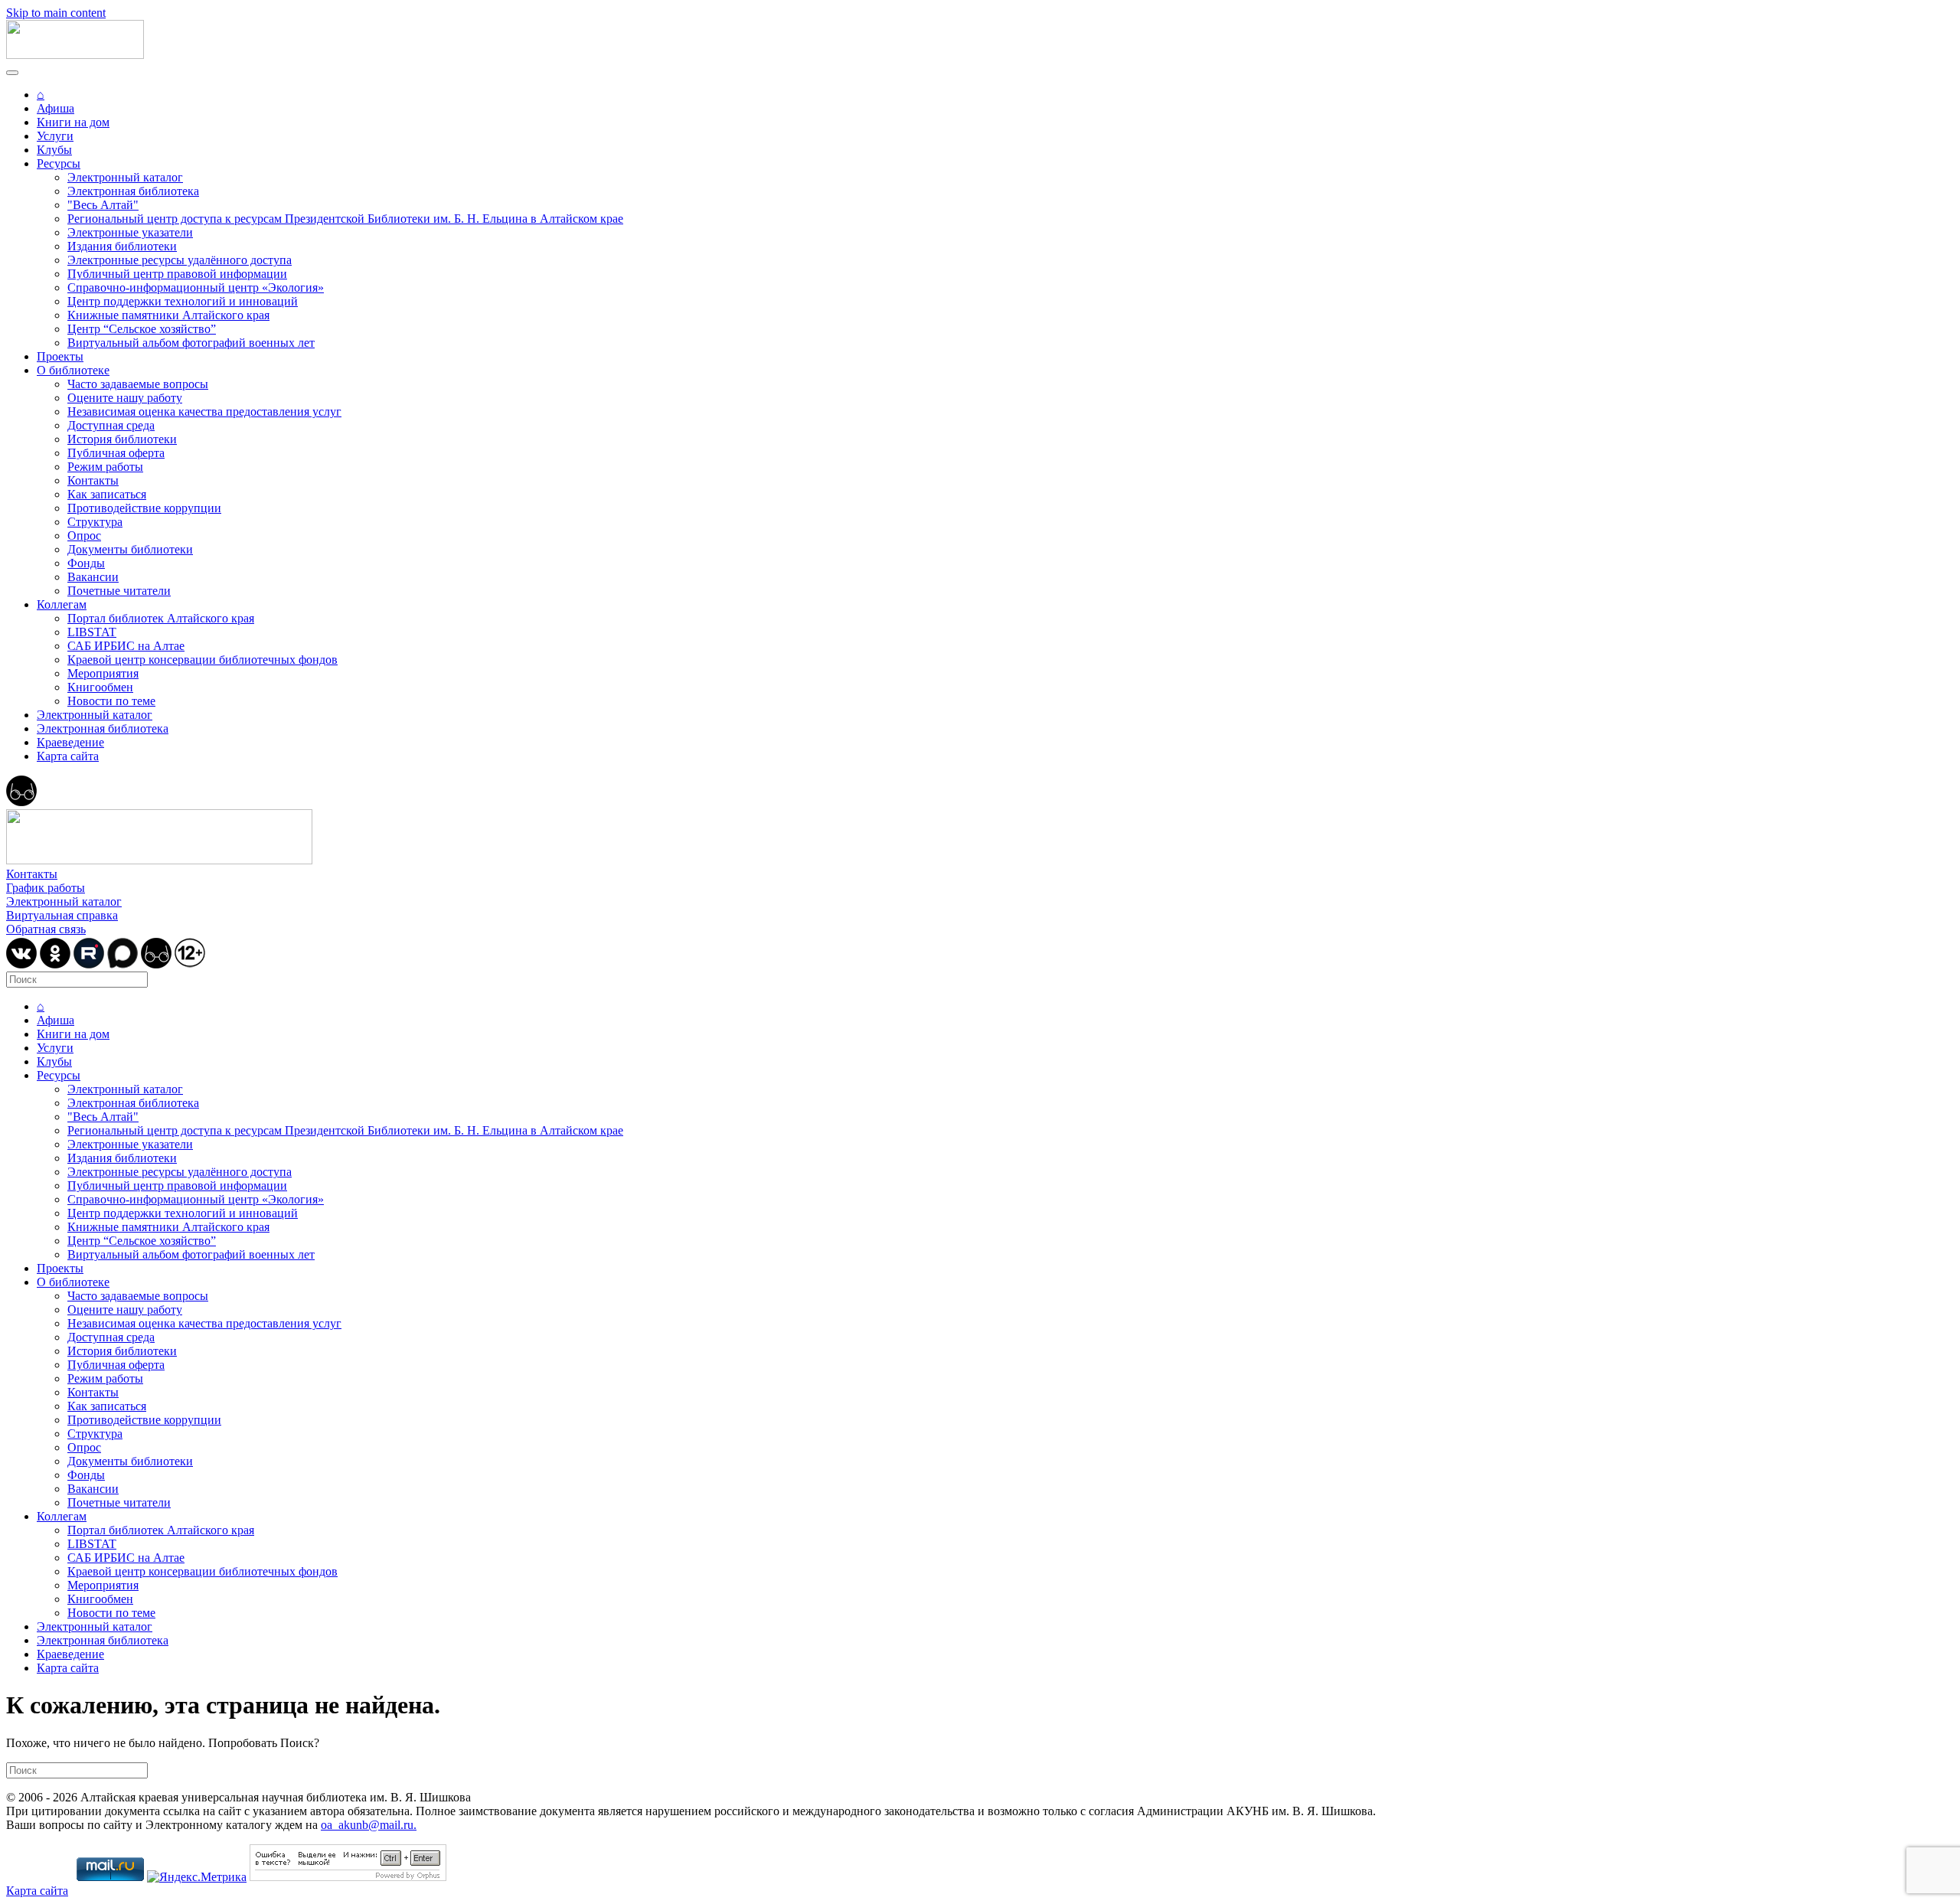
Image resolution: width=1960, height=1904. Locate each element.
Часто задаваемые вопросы (138, 384)
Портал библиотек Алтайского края (161, 618)
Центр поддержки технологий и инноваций (183, 301)
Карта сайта (68, 756)
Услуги (55, 136)
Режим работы (105, 467)
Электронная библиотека (133, 191)
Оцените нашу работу (125, 398)
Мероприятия (103, 673)
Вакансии (93, 577)
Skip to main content (56, 13)
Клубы (54, 150)
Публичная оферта (116, 453)
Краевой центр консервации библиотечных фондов (203, 660)
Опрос (84, 536)
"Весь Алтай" (103, 205)
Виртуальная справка (62, 915)
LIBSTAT (92, 632)
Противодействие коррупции (144, 508)
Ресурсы (59, 163)
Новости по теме (111, 701)
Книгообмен (100, 687)
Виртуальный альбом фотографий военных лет (191, 343)
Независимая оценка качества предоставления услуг (204, 411)
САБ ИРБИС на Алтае (126, 646)
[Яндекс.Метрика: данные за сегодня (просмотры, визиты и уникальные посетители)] (197, 1877)
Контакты (93, 480)
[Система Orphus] (348, 1877)
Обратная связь (46, 929)
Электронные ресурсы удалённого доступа (180, 260)
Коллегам (62, 604)
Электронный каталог (125, 177)
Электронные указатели (130, 232)
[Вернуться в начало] (75, 55)
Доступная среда (111, 425)
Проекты (60, 356)
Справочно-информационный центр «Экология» (196, 287)
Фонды (86, 563)
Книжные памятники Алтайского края (168, 315)
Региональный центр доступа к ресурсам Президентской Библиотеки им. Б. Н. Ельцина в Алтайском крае (345, 219)
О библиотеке (73, 370)
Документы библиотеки (130, 549)
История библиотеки (122, 439)
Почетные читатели (119, 591)
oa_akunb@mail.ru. (369, 1825)
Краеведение (70, 742)
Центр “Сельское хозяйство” (142, 329)
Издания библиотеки (122, 246)
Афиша (56, 108)
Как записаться (107, 494)
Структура (95, 522)
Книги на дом (73, 122)
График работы (46, 888)
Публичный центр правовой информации (177, 274)
